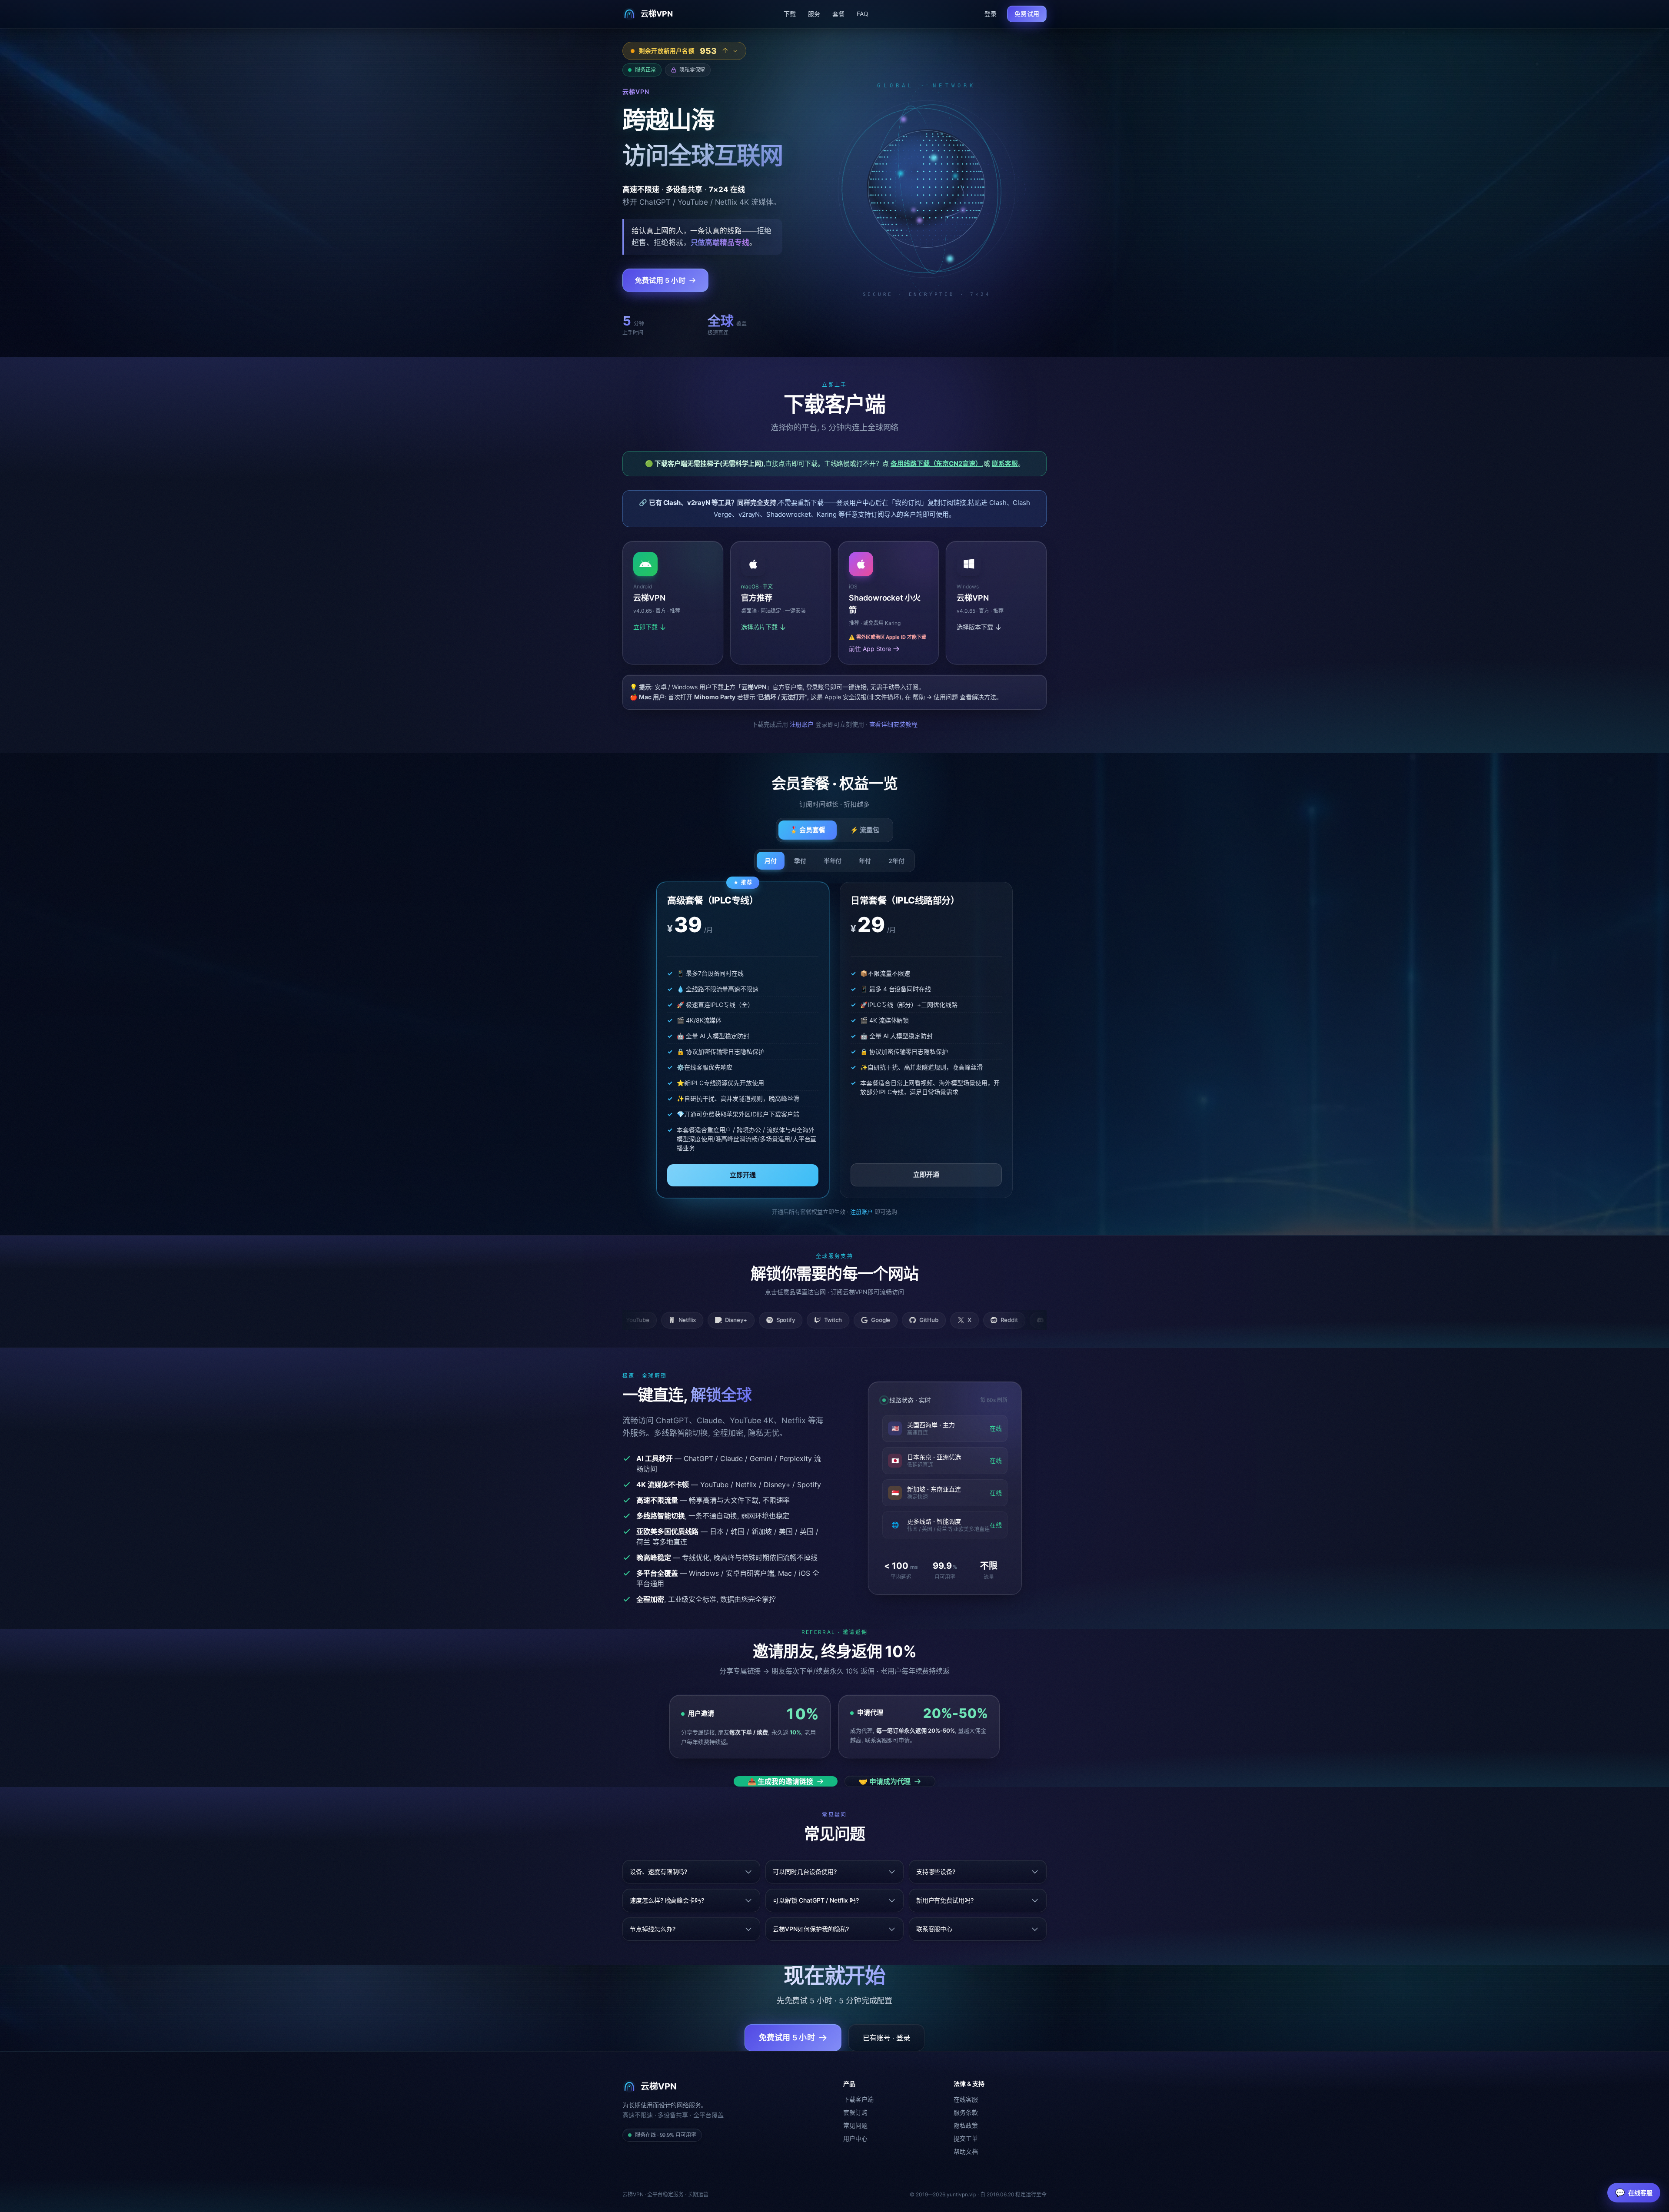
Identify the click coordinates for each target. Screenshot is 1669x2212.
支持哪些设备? (936, 1872)
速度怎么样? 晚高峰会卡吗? (667, 1900)
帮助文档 (966, 2151)
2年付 (896, 861)
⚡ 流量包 (865, 830)
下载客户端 (858, 2099)
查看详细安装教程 (894, 724)
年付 (865, 861)
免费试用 (1027, 14)
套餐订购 (855, 2112)
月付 (771, 861)
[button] (781, 603)
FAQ (863, 14)
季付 (800, 861)
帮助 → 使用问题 (935, 697)
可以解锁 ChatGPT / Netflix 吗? (816, 1900)
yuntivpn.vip (961, 2194)
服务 (814, 14)
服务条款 (966, 2112)
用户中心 (855, 2138)
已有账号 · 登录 (886, 2038)
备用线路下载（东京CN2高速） (936, 463)
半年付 (833, 861)
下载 (790, 14)
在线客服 (966, 2099)
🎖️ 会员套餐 (808, 830)
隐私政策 (966, 2125)
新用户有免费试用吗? (945, 1900)
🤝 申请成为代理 (885, 1781)
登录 (991, 14)
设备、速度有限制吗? (658, 1872)
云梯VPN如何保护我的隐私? (811, 1929)
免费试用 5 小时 (660, 280)
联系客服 (1005, 463)
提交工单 (966, 2138)
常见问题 (855, 2125)
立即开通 (743, 1175)
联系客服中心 (934, 1929)
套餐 (838, 14)
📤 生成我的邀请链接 (780, 1781)
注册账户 (802, 724)
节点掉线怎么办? (653, 1929)
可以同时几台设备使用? (805, 1872)
